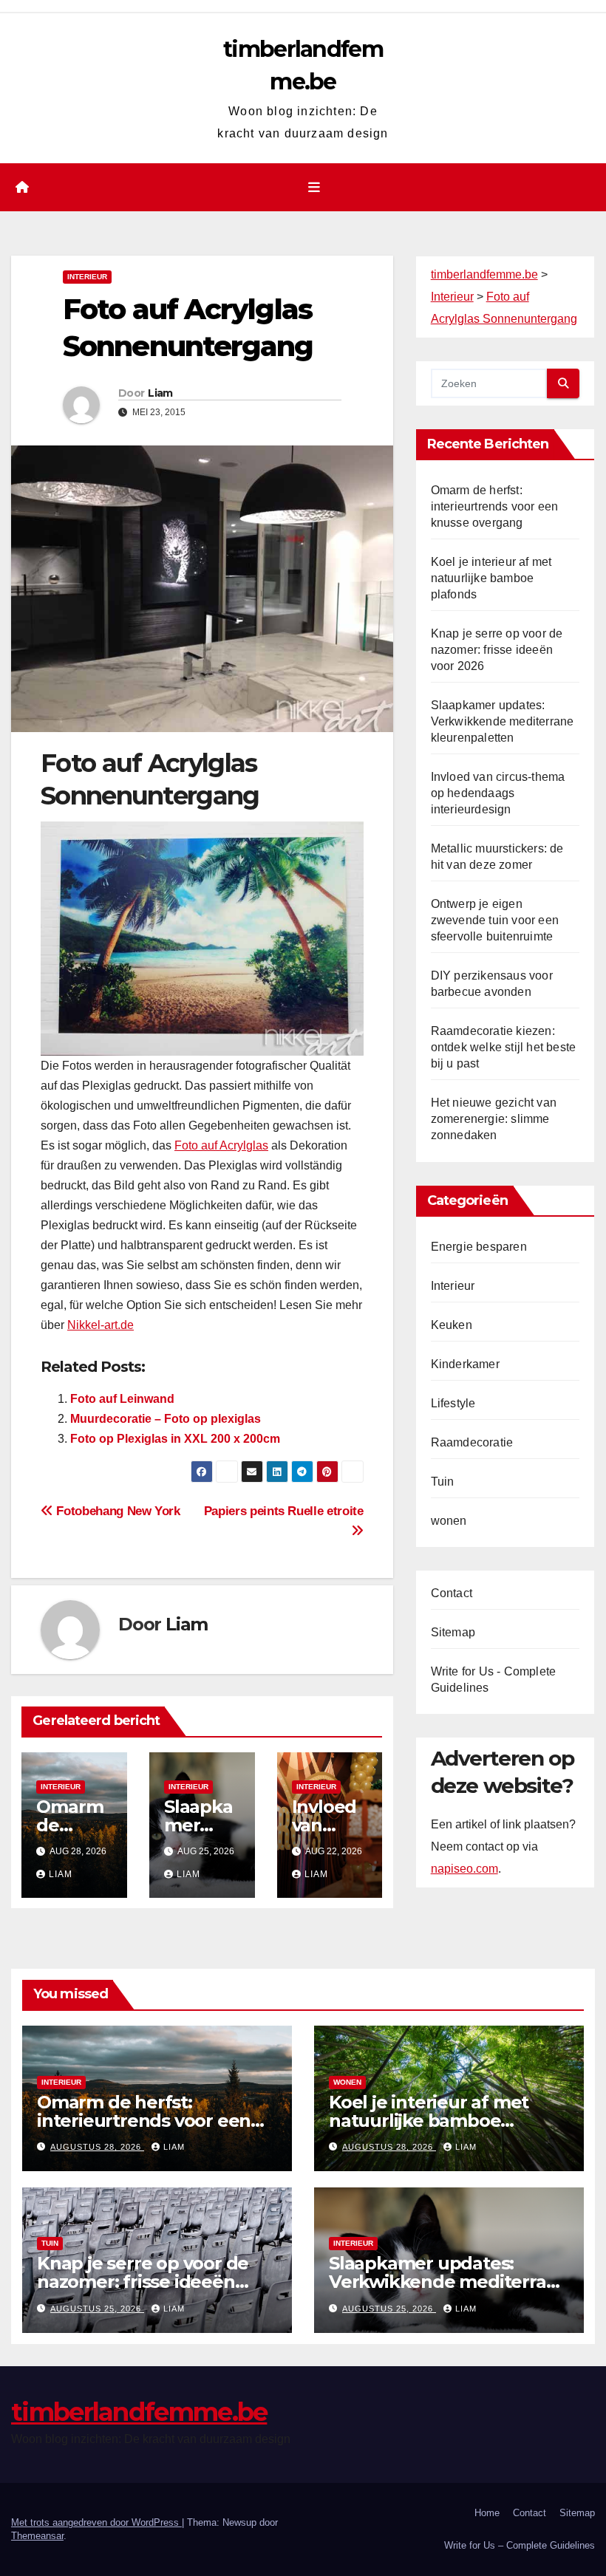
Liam (160, 393)
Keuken (452, 1325)
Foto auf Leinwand (122, 1399)
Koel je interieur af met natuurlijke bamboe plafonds (491, 578)
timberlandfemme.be (139, 2412)
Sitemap (453, 1632)
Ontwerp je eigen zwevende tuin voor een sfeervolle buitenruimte (495, 920)
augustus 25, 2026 (97, 2309)
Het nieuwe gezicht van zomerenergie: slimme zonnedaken (494, 1119)
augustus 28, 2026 (97, 2147)
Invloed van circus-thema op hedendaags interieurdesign (498, 793)
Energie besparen (479, 1247)
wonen (449, 1521)
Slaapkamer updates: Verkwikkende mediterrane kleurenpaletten (503, 721)
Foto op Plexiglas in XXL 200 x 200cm (175, 1439)
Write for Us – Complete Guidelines (520, 2545)
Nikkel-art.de (101, 1325)
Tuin (443, 1482)
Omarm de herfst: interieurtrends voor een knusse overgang (495, 506)
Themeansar (37, 2536)
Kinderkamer (465, 1364)
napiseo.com (464, 1869)
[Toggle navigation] (314, 188)
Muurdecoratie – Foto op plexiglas (166, 1419)
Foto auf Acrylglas (221, 1145)
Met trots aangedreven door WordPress (96, 2522)
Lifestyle (453, 1403)
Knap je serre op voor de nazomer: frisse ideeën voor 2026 (497, 650)
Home (487, 2513)
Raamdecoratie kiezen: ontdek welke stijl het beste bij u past (504, 1047)
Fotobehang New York (117, 1511)
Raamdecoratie (472, 1442)
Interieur (87, 277)
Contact (452, 1593)
